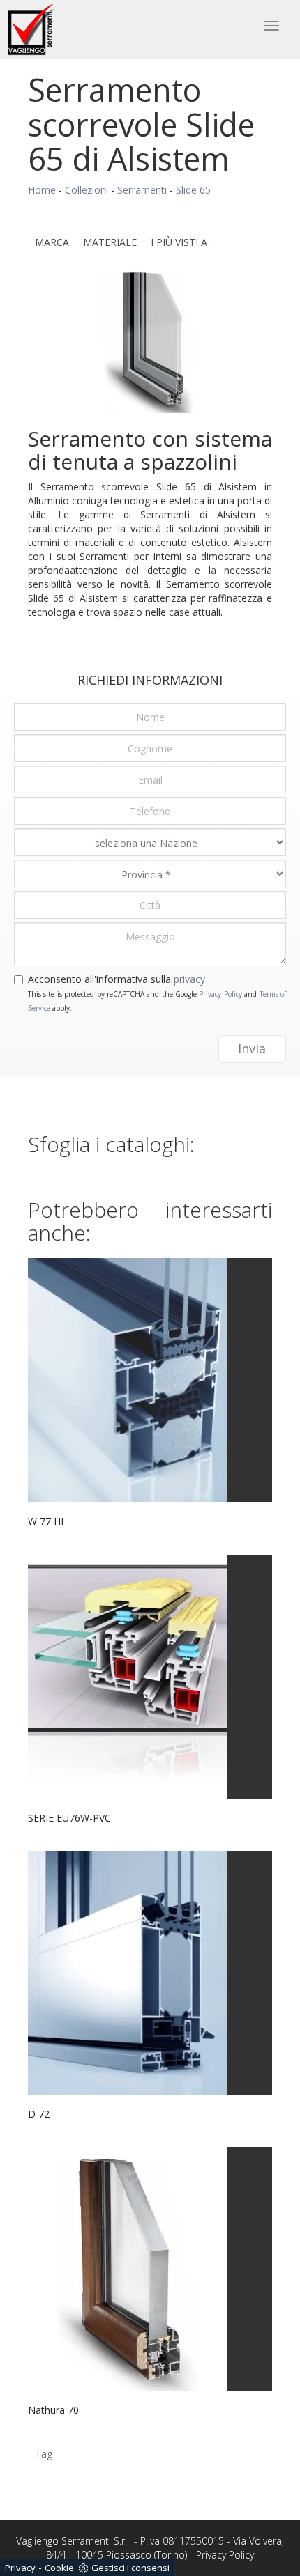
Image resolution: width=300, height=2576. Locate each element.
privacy (189, 979)
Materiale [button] (110, 242)
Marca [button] (52, 242)
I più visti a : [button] (181, 242)
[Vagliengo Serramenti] (32, 30)
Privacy (20, 2568)
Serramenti (142, 190)
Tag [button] (44, 2454)
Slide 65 (193, 190)
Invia (252, 1048)
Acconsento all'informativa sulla (117, 979)
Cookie (59, 2568)
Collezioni (87, 190)
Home (42, 190)
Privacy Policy (220, 994)
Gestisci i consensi (130, 2568)
